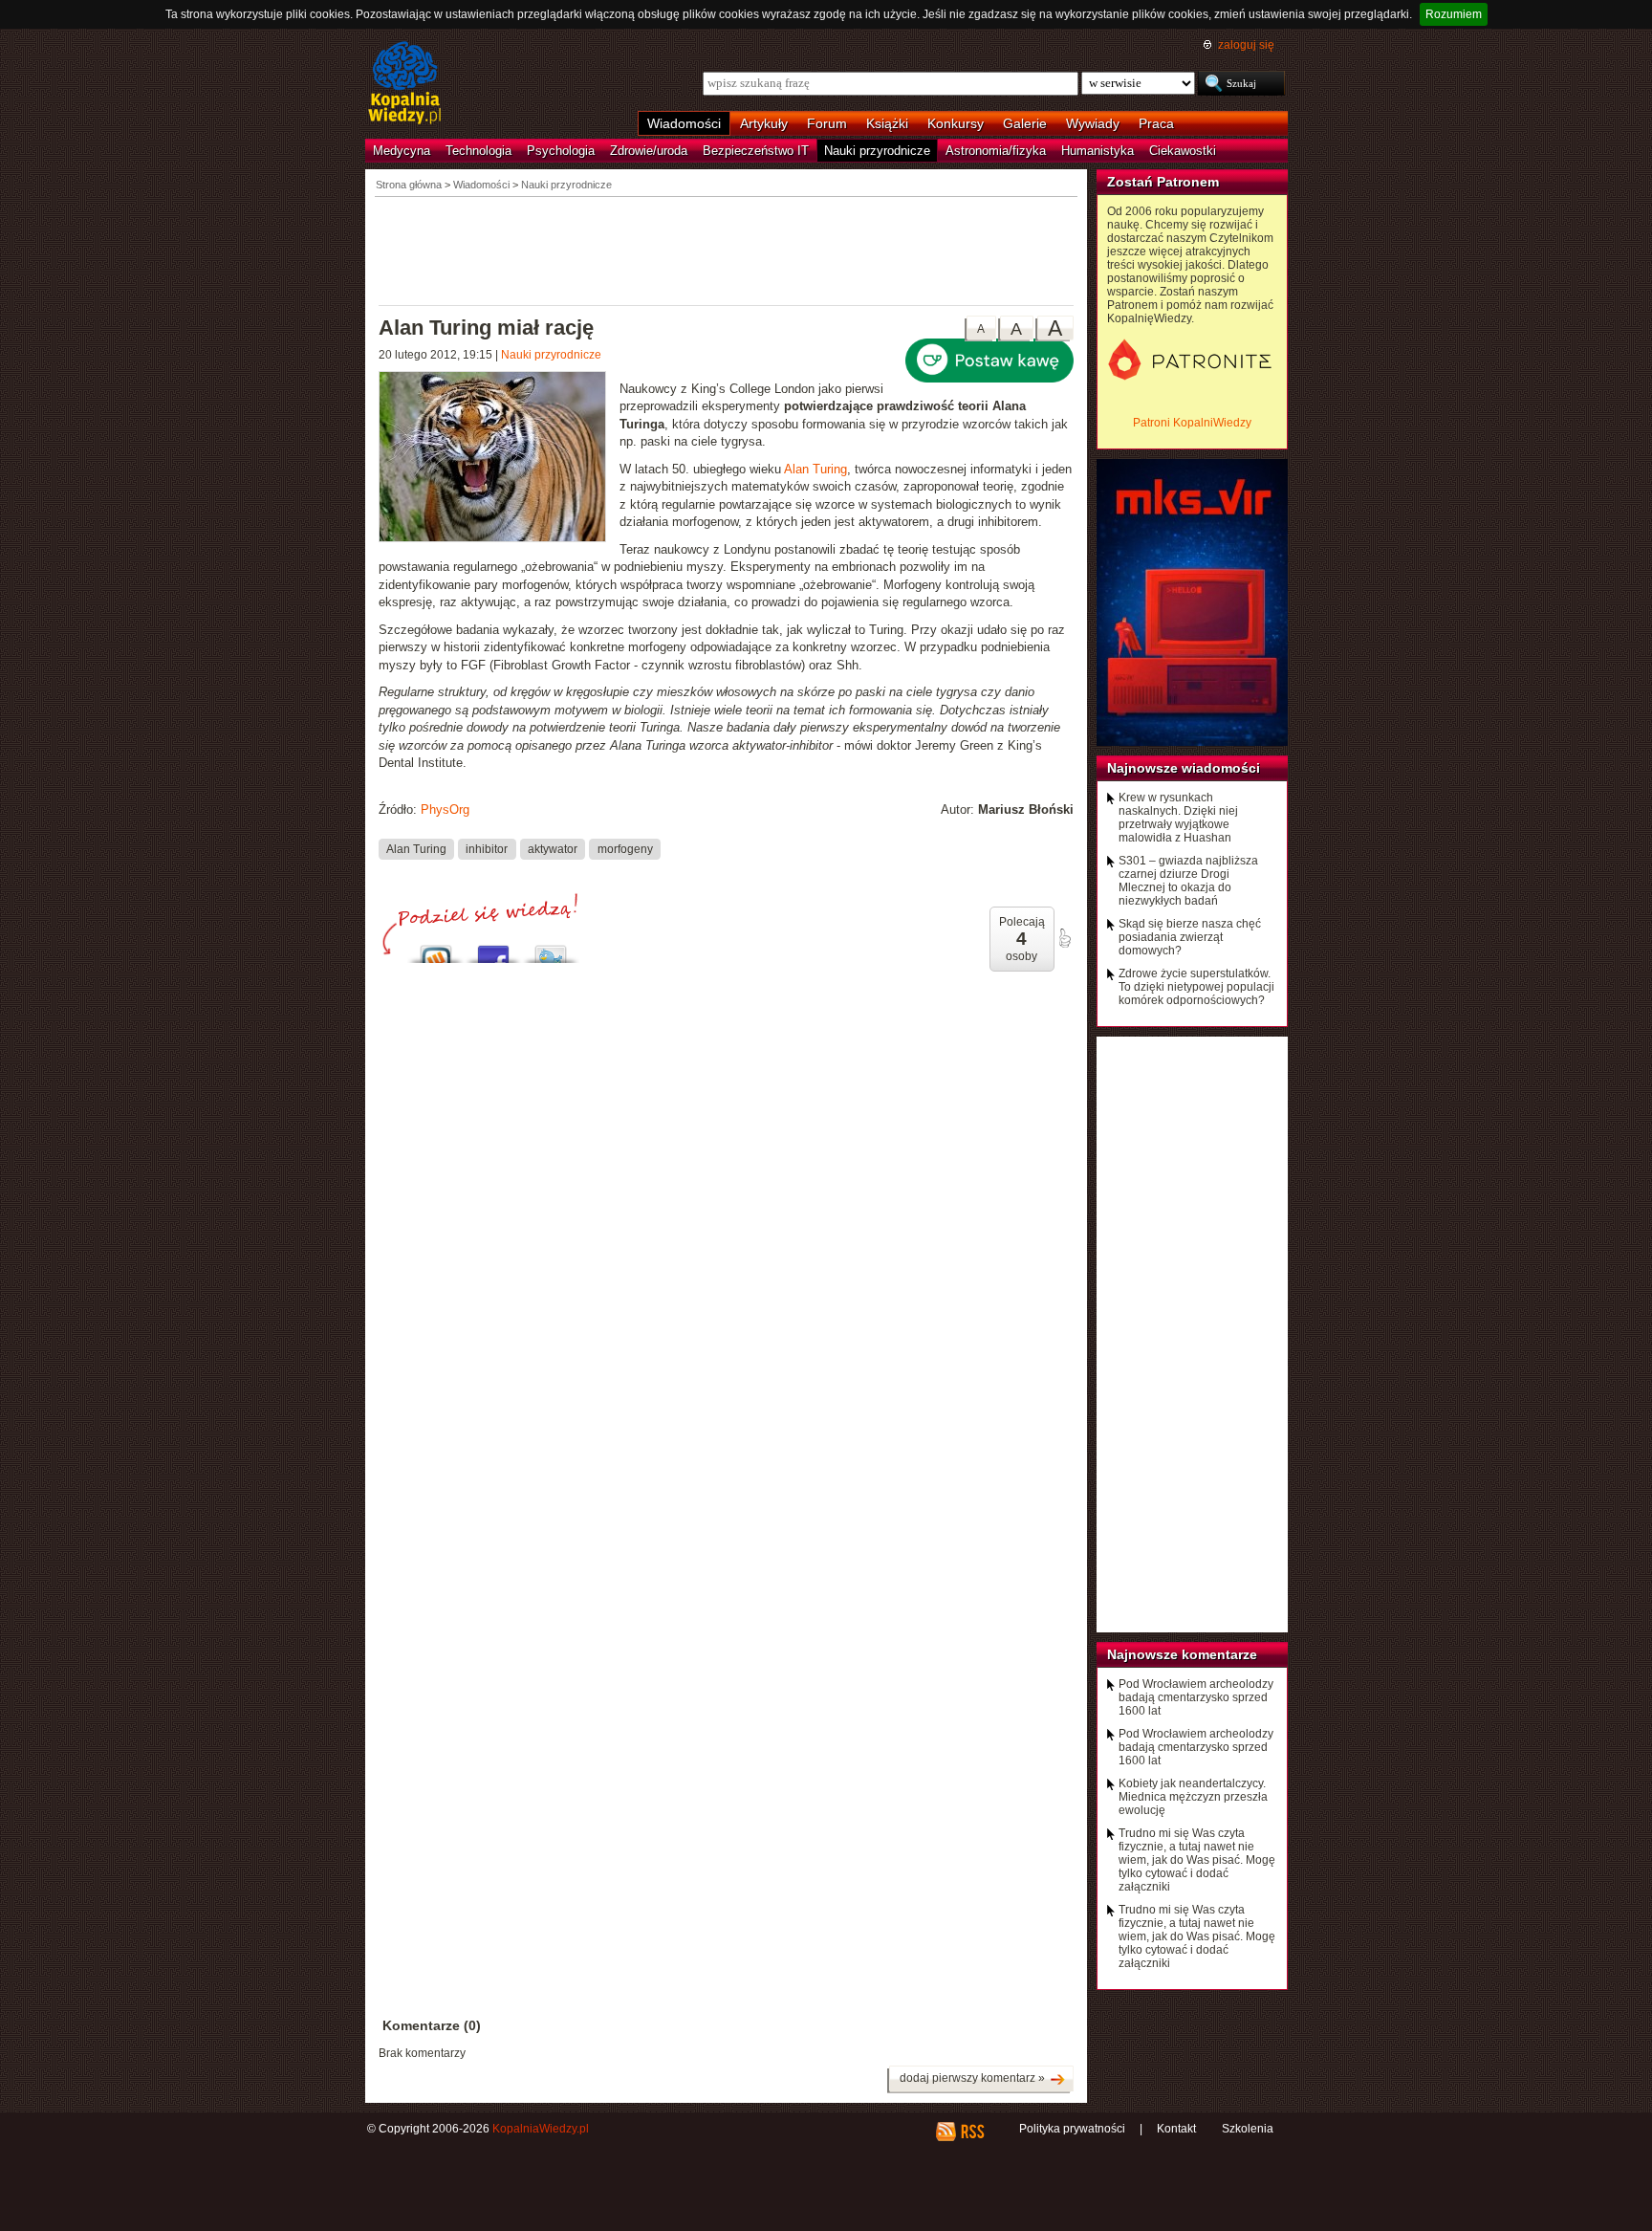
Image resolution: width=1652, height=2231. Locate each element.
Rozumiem (1454, 14)
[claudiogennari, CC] (499, 459)
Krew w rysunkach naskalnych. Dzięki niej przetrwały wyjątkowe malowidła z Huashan (1178, 818)
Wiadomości (684, 123)
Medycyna (402, 151)
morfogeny (625, 848)
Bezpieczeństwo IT (756, 151)
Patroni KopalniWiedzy (1192, 423)
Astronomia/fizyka (996, 151)
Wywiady (1093, 123)
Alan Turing (815, 469)
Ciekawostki (1183, 151)
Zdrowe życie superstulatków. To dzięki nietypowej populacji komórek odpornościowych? (1196, 987)
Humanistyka (1098, 151)
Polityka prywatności (1072, 2129)
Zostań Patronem (1163, 182)
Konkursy (956, 123)
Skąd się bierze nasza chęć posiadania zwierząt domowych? (1190, 937)
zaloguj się (1246, 45)
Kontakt (1176, 2129)
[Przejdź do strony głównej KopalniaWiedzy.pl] (405, 84)
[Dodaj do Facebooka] (493, 949)
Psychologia (561, 151)
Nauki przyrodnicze (877, 151)
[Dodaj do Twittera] (551, 949)
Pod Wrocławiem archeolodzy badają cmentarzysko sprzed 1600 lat (1196, 1697)
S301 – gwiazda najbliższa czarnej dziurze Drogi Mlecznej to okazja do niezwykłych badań (1188, 881)
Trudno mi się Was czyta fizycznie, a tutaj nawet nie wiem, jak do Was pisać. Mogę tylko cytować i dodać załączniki (1197, 1860)
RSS (972, 2132)
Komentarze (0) (432, 2025)
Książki (887, 123)
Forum (827, 123)
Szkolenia (1248, 2129)
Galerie (1025, 123)
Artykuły (764, 123)
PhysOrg (445, 809)
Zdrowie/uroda (649, 151)
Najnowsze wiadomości (1184, 768)
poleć (1064, 938)
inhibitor (487, 848)
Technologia (478, 151)
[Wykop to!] (436, 949)
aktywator (553, 848)
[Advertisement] (727, 250)
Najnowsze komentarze (1182, 1654)
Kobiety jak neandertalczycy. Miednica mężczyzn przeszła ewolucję (1193, 1797)
